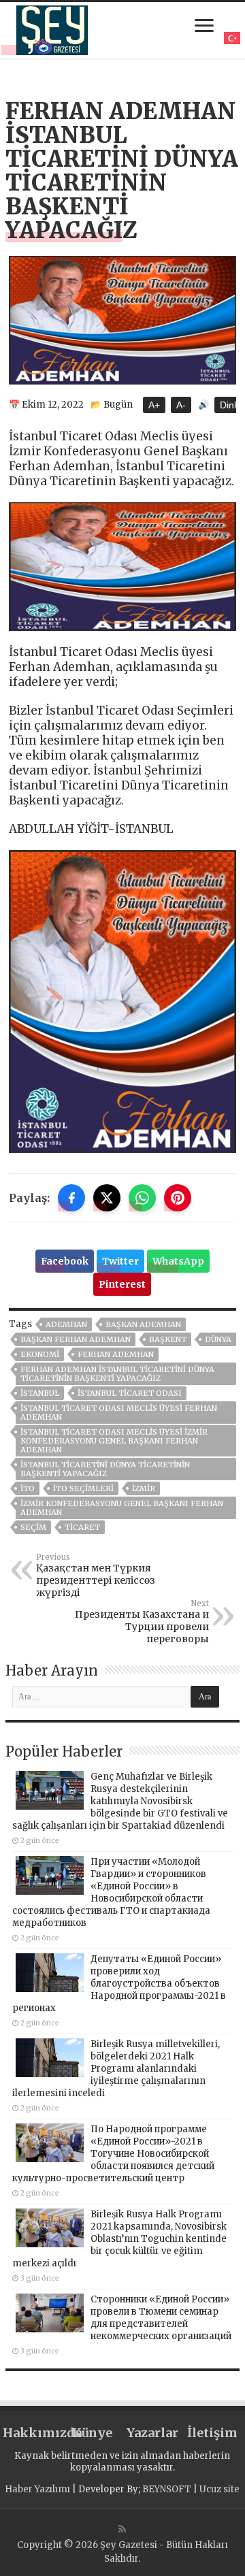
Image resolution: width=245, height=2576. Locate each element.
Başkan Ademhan (143, 1324)
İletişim (212, 2433)
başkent (168, 1339)
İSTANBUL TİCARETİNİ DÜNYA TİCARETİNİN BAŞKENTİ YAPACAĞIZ (105, 1469)
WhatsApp (178, 1261)
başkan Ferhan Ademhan (76, 1339)
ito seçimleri (83, 1488)
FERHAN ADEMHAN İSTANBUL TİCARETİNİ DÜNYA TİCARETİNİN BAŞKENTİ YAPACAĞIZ (117, 1374)
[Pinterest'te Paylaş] (178, 1198)
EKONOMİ (40, 1354)
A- (181, 405)
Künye (92, 2433)
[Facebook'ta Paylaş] (71, 1198)
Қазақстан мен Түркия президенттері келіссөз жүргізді (96, 1576)
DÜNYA (218, 1339)
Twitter (120, 1261)
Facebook (65, 1261)
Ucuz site (219, 2489)
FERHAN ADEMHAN (116, 1354)
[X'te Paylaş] (107, 1198)
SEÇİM (33, 1527)
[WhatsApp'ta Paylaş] (142, 1198)
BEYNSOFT (167, 2489)
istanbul (40, 1393)
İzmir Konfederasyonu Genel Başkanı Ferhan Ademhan (122, 1508)
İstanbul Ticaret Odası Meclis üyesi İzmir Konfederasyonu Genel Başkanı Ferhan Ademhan (114, 1441)
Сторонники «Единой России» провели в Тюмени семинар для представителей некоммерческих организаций (161, 2318)
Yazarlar (152, 2433)
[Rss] (122, 2529)
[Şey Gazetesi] (52, 28)
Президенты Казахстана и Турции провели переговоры (142, 1622)
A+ (154, 405)
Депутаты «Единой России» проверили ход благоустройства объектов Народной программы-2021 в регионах (119, 1984)
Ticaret (82, 1527)
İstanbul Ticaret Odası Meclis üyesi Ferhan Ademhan (119, 1413)
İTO (28, 1488)
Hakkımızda (33, 2433)
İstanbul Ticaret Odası (130, 1393)
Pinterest (122, 1284)
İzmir (144, 1488)
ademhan (66, 1324)
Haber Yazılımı (37, 2489)
